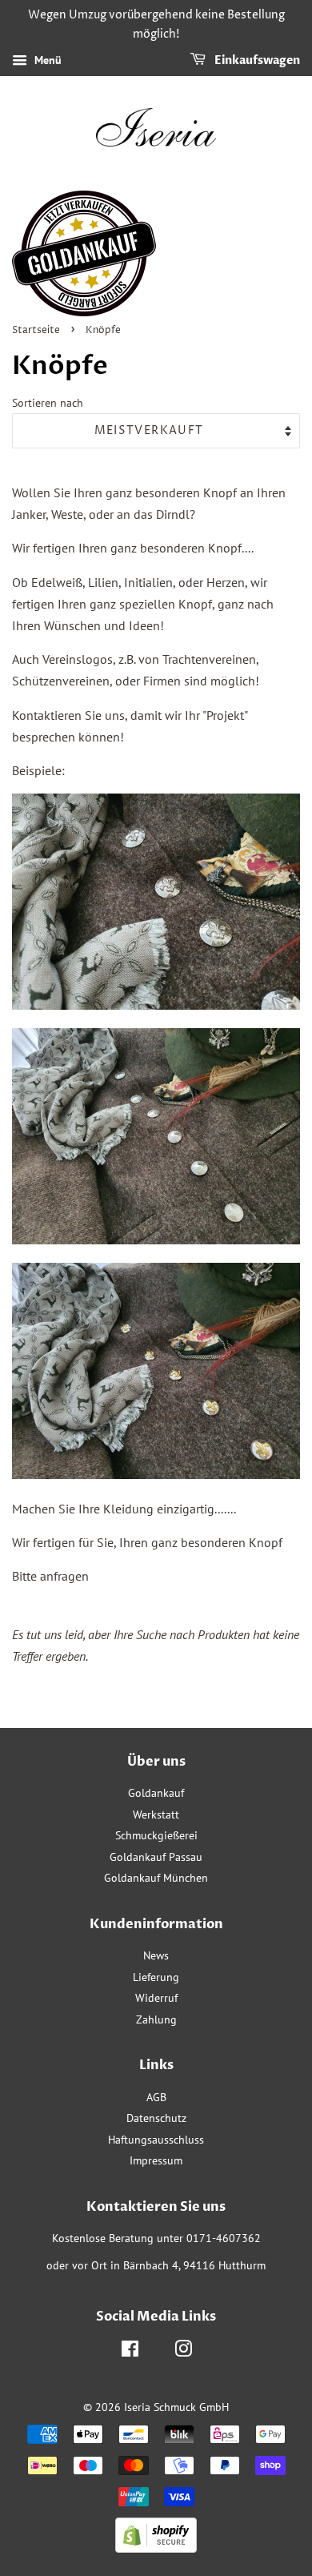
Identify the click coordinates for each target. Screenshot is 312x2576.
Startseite (36, 330)
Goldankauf (156, 1793)
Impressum (156, 2160)
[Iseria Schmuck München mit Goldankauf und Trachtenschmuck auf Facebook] (130, 2352)
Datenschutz (156, 2118)
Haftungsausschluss (156, 2140)
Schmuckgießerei (156, 1835)
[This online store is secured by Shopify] (156, 2548)
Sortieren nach (48, 402)
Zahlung (156, 2019)
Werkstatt (156, 1814)
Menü (46, 60)
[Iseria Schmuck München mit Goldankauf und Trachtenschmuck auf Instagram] (183, 2352)
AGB (156, 2097)
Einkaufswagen (256, 60)
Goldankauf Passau (156, 1857)
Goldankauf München (156, 1878)
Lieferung (156, 1977)
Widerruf (156, 1998)
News (156, 1955)
